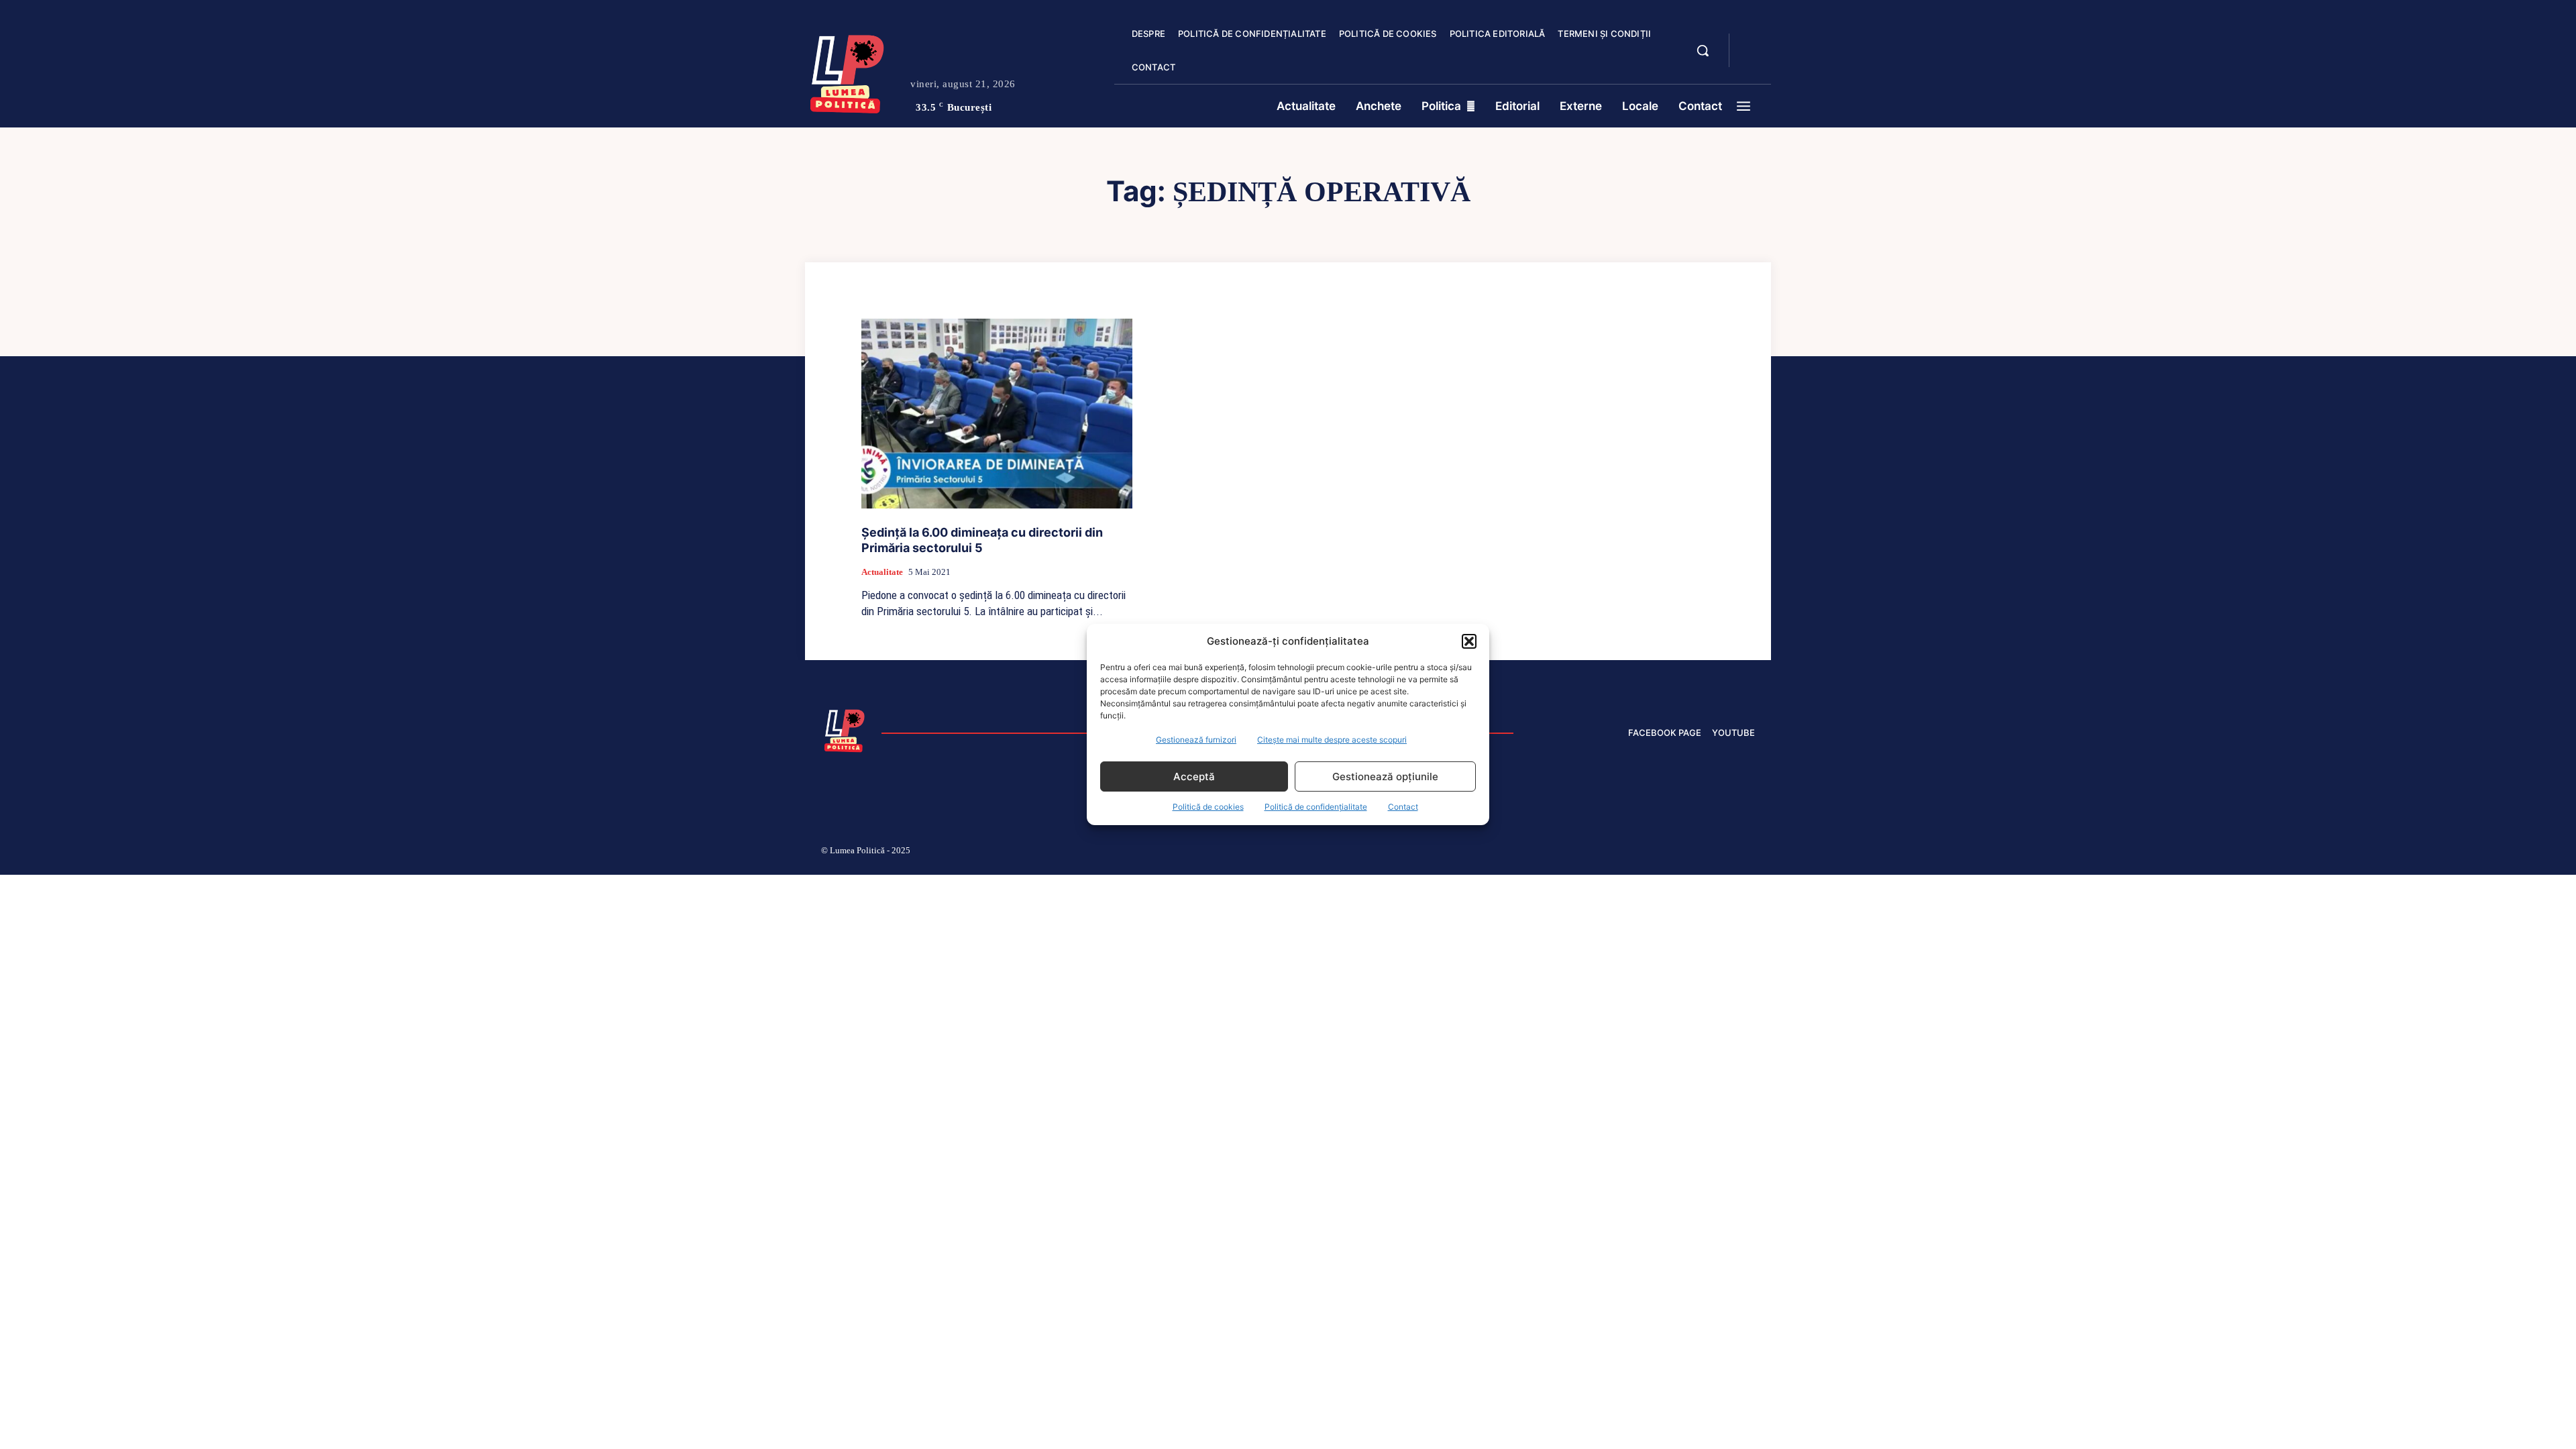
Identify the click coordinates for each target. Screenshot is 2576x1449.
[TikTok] (1622, 853)
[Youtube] (1750, 853)
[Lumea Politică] (847, 71)
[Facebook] (1558, 853)
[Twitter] (1686, 853)
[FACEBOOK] (1751, 43)
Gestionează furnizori (1196, 740)
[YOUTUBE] (1751, 59)
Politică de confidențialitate (1316, 807)
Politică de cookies (1208, 807)
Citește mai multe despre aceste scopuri (1332, 740)
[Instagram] (1590, 853)
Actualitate (882, 572)
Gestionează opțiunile (1385, 776)
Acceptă (1194, 776)
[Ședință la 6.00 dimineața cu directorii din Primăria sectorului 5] (997, 414)
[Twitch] (1654, 853)
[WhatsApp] (1717, 853)
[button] (1469, 641)
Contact (1403, 807)
